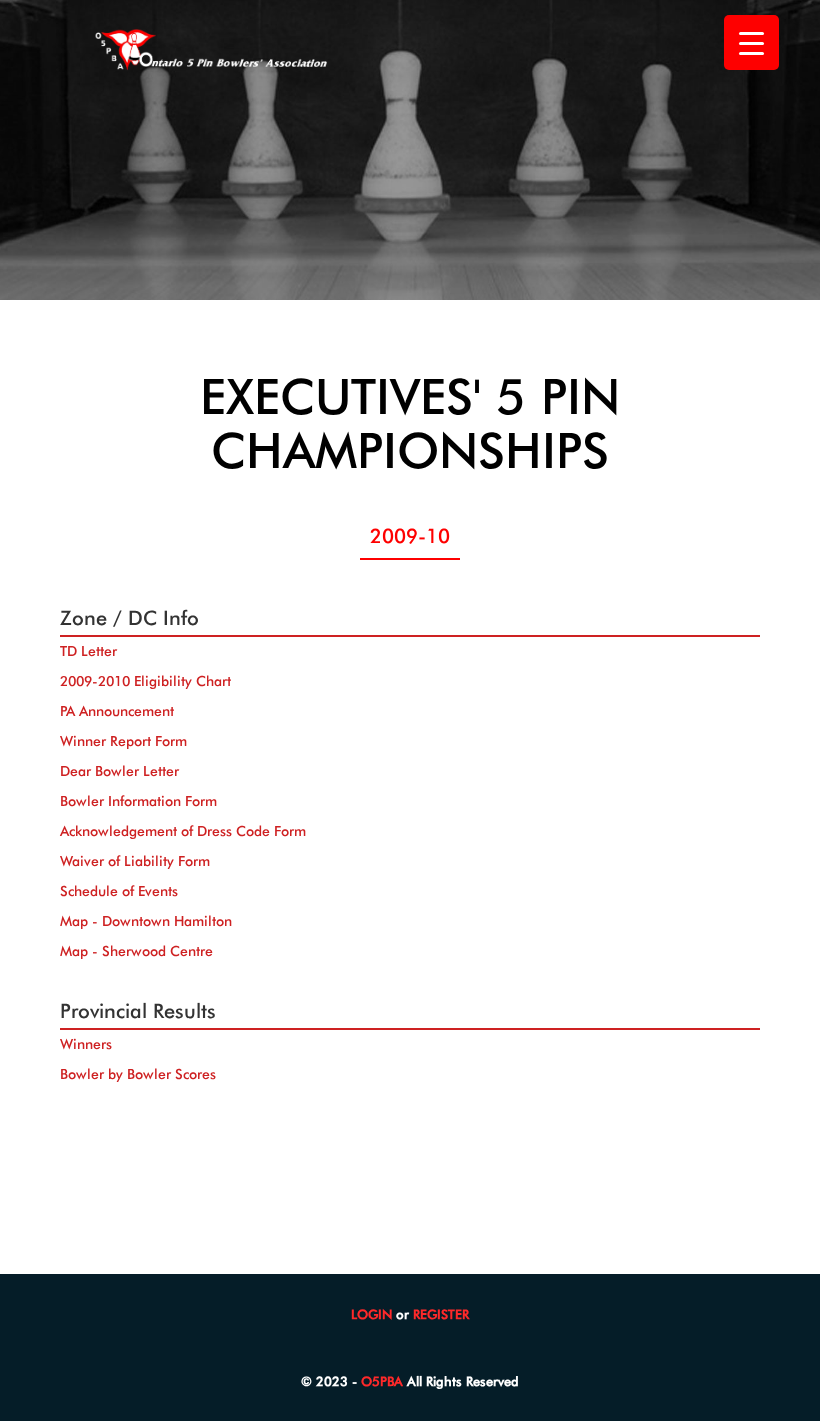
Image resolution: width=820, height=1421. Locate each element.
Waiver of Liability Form (135, 861)
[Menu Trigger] (751, 42)
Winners (86, 1044)
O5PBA (382, 1381)
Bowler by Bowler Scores (138, 1074)
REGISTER (441, 1314)
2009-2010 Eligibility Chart (145, 681)
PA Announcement (117, 711)
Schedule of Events (119, 891)
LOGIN (371, 1314)
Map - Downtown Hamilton (146, 921)
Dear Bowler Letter (119, 771)
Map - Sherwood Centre (136, 951)
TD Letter (88, 651)
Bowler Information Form (138, 801)
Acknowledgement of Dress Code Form (183, 831)
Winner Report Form (123, 741)
